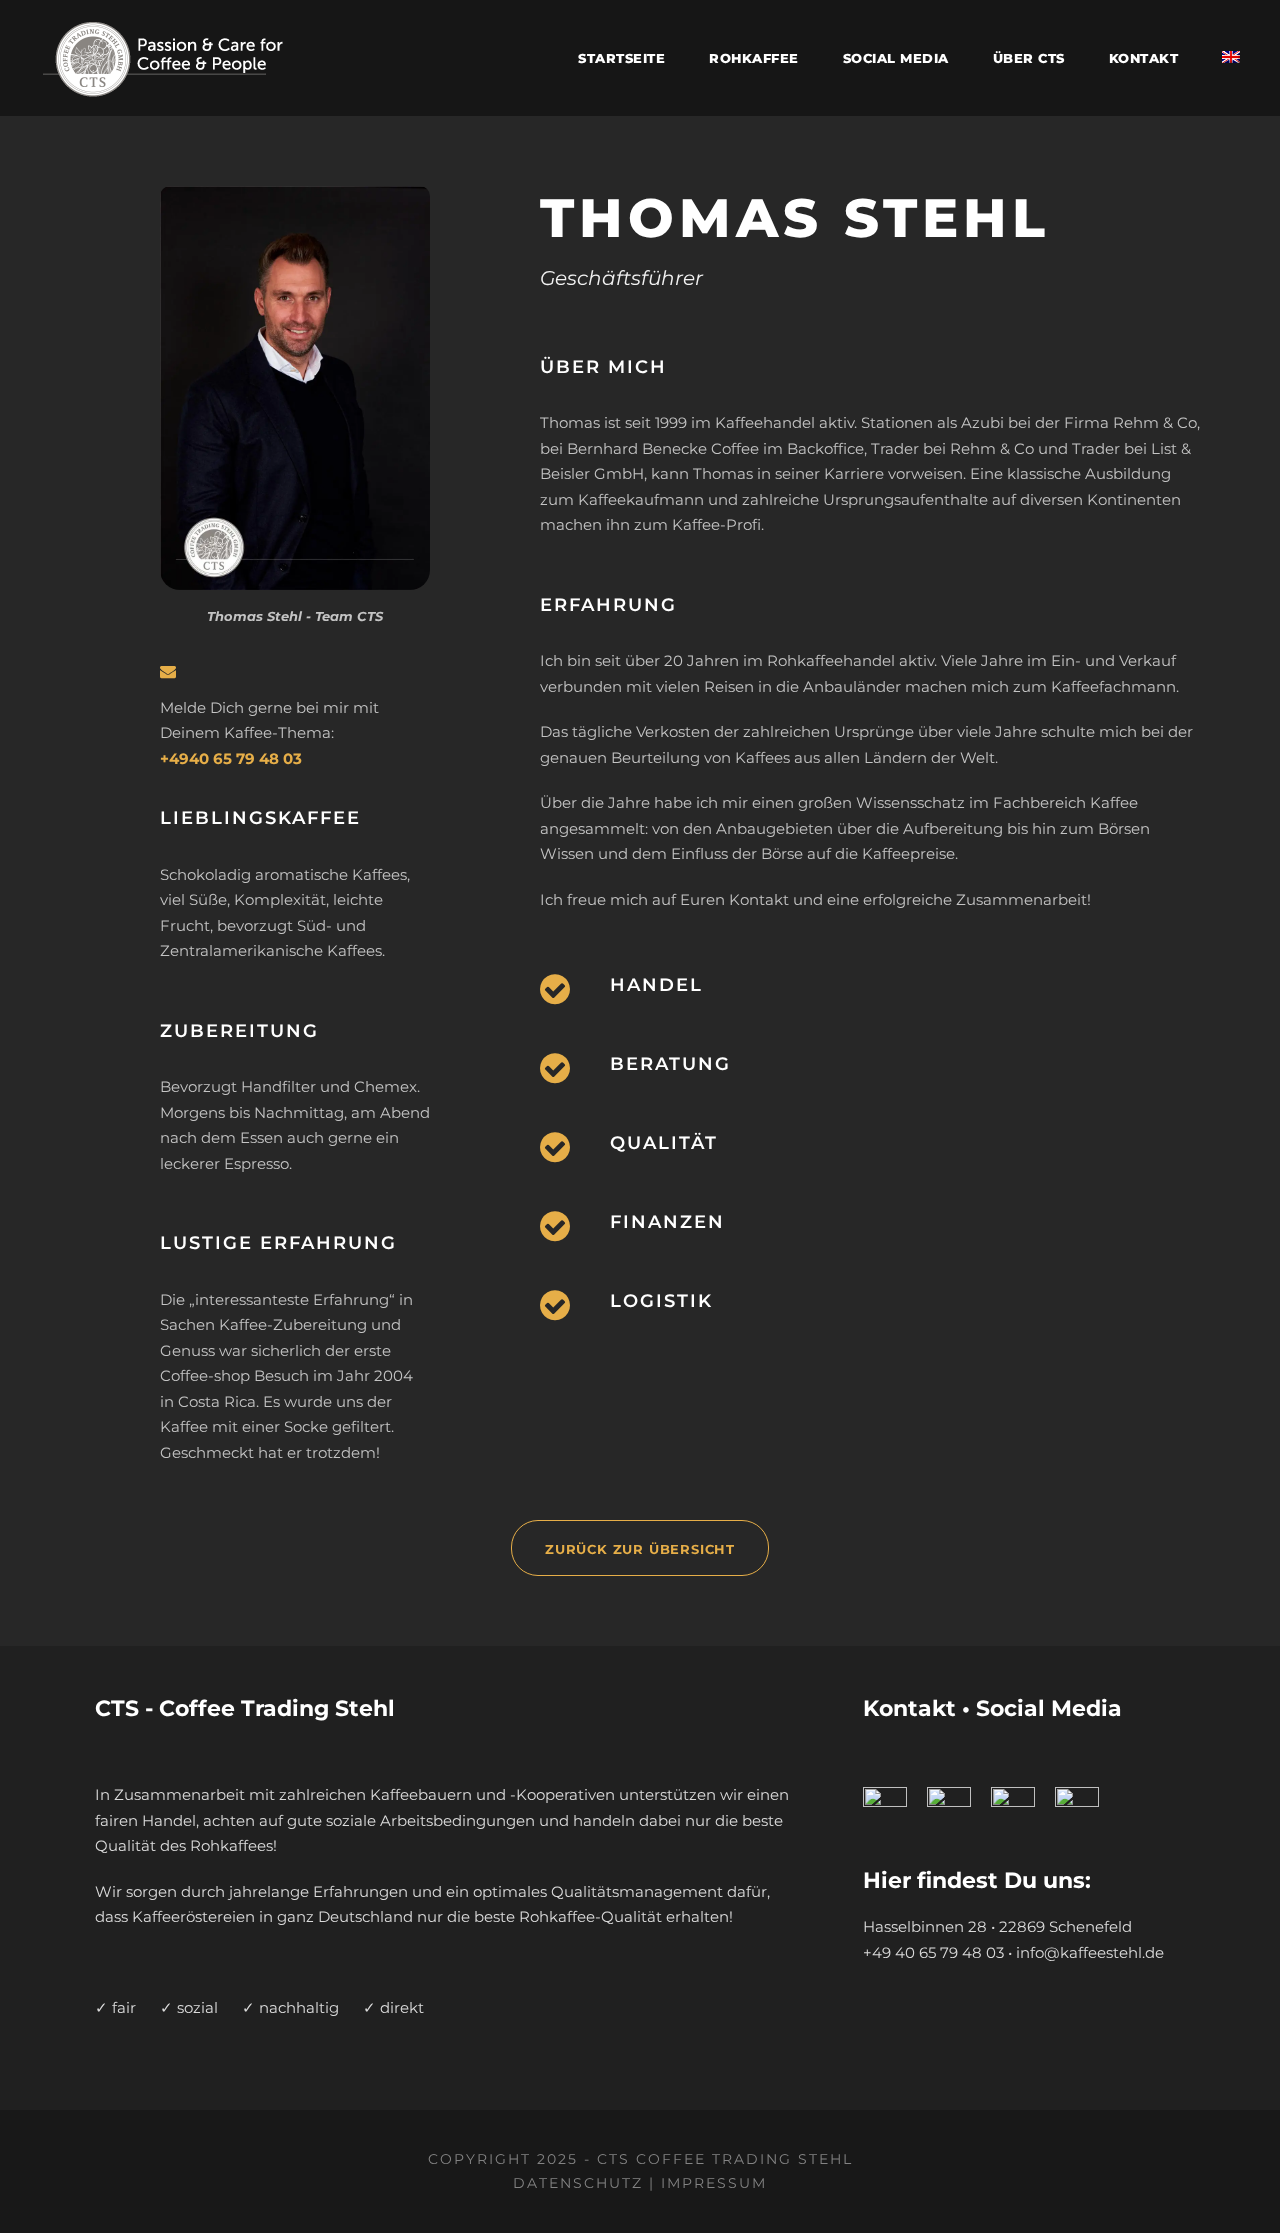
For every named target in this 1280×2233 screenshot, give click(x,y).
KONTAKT (1144, 58)
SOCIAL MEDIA (896, 58)
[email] (168, 671)
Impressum (714, 2183)
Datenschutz (578, 2183)
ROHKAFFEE (754, 58)
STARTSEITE (621, 58)
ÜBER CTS (1029, 58)
